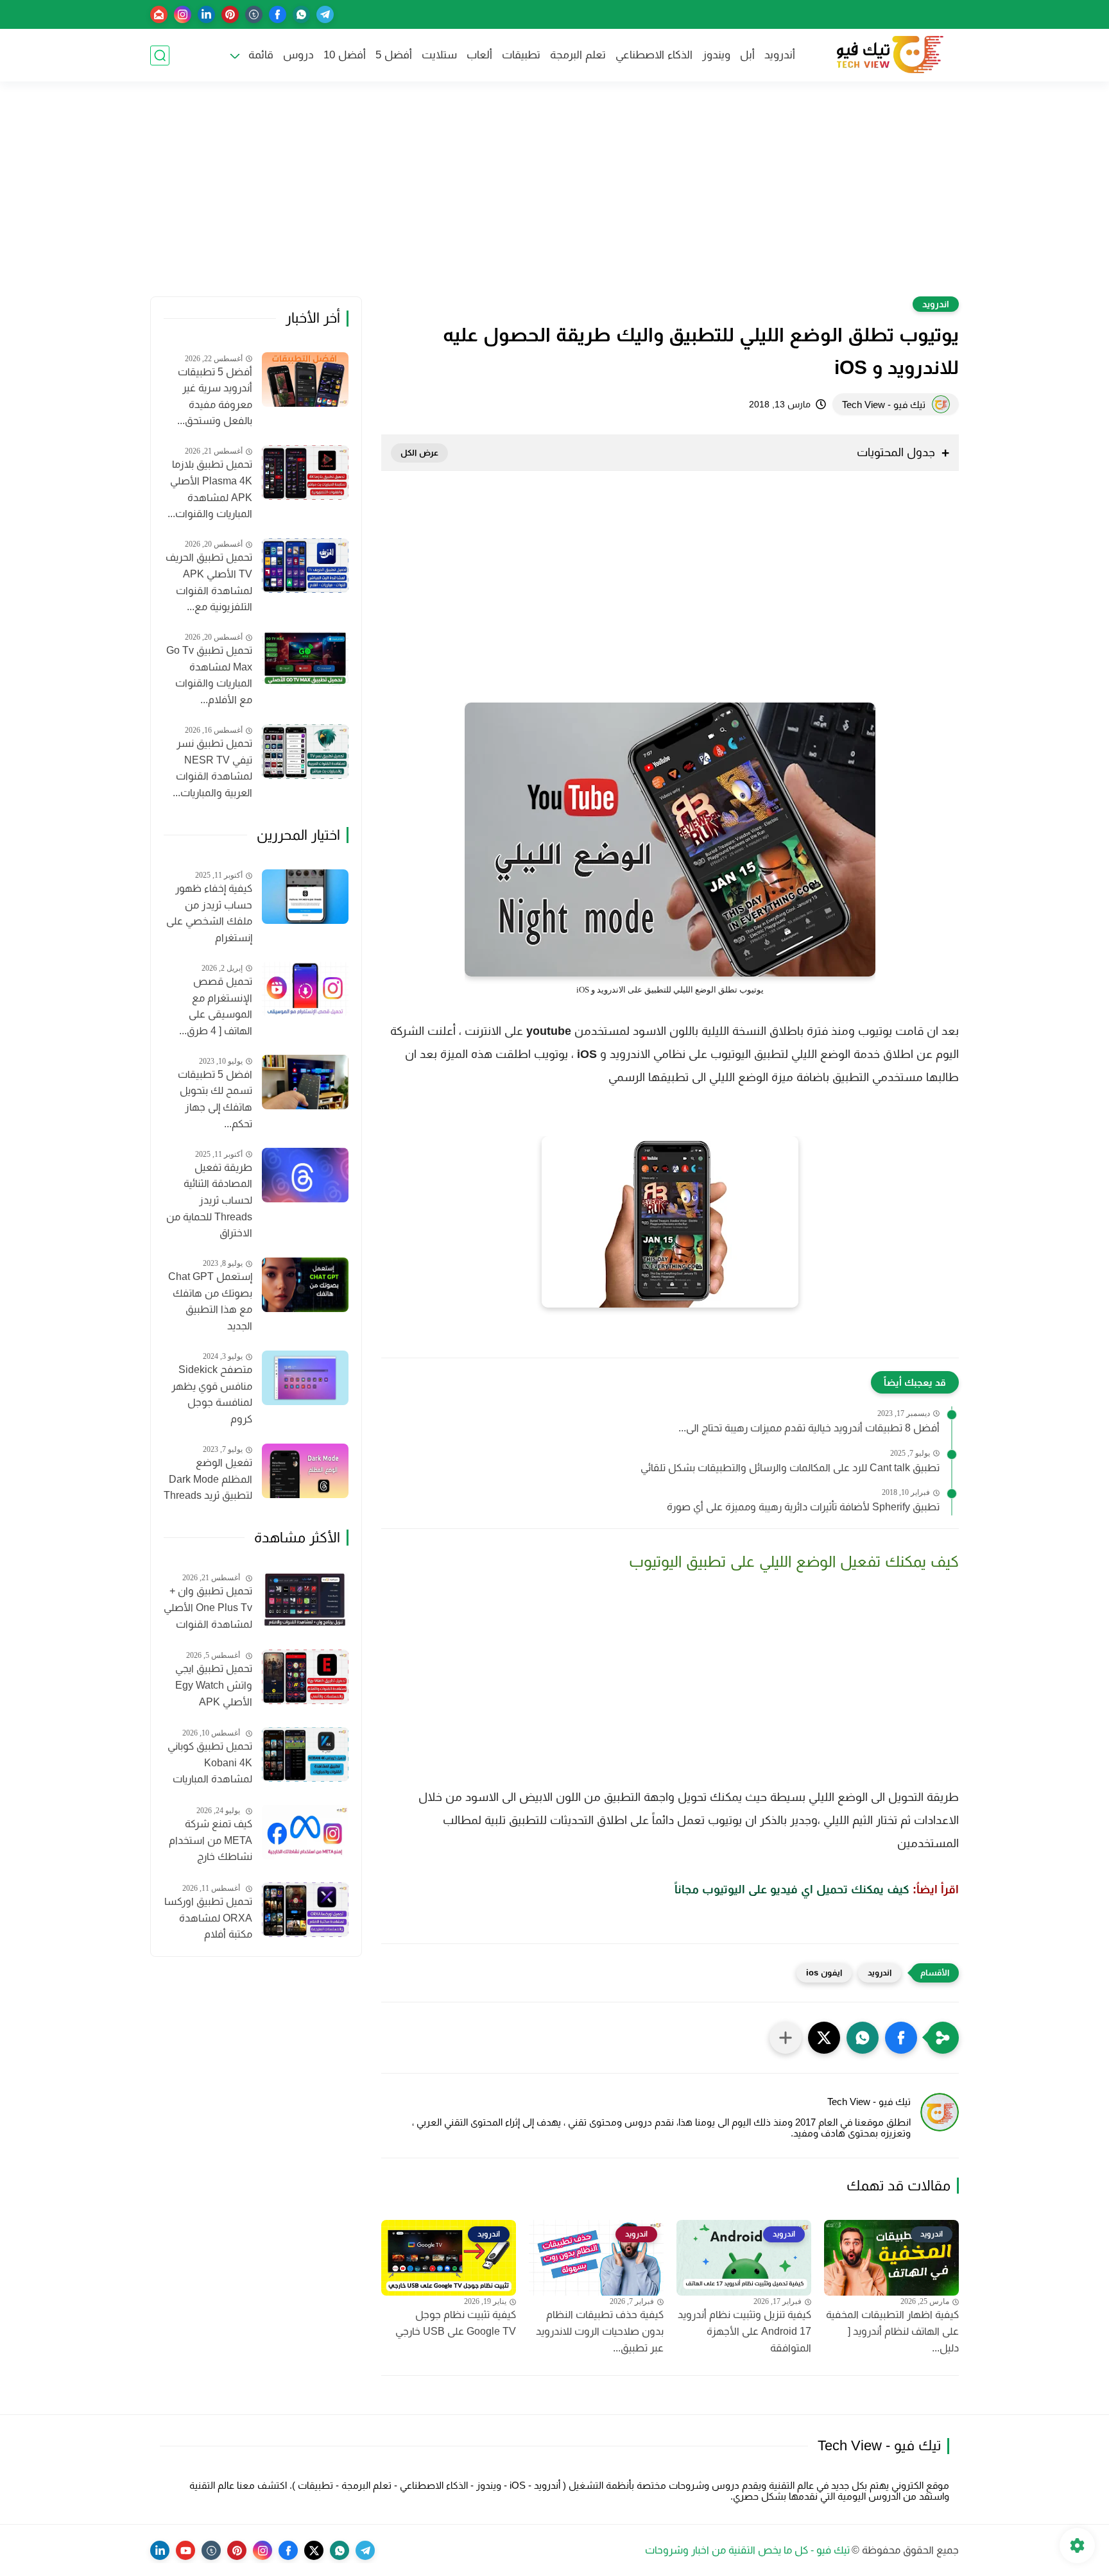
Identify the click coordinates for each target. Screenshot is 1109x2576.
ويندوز (716, 55)
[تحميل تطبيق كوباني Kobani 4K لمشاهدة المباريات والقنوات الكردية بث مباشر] (305, 1754)
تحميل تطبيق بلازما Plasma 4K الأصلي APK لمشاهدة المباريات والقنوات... (210, 489)
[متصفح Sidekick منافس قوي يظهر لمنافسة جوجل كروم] (305, 1378)
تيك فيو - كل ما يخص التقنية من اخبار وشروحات (747, 2550)
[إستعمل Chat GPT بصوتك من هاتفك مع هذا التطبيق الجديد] (305, 1285)
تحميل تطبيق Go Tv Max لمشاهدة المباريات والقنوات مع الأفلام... (209, 675)
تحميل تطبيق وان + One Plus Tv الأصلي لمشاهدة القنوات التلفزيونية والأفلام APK (208, 1609)
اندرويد (936, 304)
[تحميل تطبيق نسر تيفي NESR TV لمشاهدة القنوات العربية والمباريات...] (305, 752)
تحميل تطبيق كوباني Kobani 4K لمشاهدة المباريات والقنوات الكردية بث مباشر (210, 1764)
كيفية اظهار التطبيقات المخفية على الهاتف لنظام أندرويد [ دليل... (892, 2331)
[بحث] (160, 55)
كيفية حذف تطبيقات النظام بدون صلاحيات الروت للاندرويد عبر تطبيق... (600, 2331)
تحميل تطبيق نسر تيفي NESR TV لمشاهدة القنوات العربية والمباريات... (212, 768)
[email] (159, 14)
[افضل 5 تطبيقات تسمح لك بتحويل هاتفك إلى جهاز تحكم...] (305, 1082)
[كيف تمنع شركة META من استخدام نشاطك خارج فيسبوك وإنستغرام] (305, 1832)
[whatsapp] (301, 14)
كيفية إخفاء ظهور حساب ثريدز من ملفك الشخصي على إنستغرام (209, 913)
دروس (298, 55)
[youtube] (185, 2550)
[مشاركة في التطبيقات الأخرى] (786, 2038)
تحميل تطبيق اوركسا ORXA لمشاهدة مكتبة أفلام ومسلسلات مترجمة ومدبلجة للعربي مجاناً (208, 1920)
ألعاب (479, 55)
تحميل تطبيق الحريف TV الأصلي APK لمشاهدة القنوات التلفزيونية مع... (209, 582)
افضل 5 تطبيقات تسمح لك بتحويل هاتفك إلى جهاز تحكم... (215, 1099)
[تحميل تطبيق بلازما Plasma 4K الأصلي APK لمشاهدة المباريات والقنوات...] (305, 473)
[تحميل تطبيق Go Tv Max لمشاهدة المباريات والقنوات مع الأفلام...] (305, 659)
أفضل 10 (345, 55)
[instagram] (183, 14)
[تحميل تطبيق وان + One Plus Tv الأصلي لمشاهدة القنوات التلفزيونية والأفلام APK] (305, 1599)
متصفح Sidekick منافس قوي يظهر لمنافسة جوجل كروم (212, 1394)
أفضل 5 (394, 55)
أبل (747, 55)
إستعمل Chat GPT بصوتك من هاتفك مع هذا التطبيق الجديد (210, 1301)
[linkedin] (206, 14)
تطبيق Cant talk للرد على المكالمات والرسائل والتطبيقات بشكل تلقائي (790, 1468)
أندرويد (780, 55)
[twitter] (314, 2550)
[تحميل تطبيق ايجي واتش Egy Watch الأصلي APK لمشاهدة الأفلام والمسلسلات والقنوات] (305, 1677)
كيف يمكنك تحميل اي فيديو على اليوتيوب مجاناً (792, 1889)
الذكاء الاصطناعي (654, 55)
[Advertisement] (554, 197)
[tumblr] (254, 14)
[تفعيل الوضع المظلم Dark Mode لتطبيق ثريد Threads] (305, 1471)
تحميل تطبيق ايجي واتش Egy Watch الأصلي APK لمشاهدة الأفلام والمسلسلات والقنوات (214, 1687)
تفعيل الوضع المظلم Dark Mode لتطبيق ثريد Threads (208, 1479)
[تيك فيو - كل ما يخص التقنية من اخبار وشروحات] (888, 55)
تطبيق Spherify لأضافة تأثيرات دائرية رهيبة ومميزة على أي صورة (803, 1507)
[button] (901, 2038)
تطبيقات (521, 55)
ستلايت (439, 55)
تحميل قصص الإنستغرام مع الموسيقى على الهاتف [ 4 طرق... (216, 1006)
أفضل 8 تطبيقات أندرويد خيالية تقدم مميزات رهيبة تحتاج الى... (809, 1428)
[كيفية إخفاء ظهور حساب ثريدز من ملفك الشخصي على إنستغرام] (305, 897)
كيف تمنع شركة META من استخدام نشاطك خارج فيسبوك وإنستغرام (211, 1842)
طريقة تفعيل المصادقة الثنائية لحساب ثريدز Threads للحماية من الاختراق (209, 1200)
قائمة (261, 55)
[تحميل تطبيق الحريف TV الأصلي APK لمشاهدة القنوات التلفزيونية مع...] (305, 566)
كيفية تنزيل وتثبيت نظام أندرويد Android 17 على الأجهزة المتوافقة (744, 2331)
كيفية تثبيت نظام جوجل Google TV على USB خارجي (456, 2323)
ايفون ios (824, 1973)
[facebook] (278, 14)
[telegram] (325, 14)
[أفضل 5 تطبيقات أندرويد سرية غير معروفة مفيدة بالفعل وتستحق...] (305, 380)
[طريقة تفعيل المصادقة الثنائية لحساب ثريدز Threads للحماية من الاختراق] (305, 1175)
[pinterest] (230, 14)
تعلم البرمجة (578, 55)
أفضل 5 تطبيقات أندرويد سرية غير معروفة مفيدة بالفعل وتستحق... (215, 397)
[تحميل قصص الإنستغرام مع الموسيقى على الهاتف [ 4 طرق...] (305, 989)
